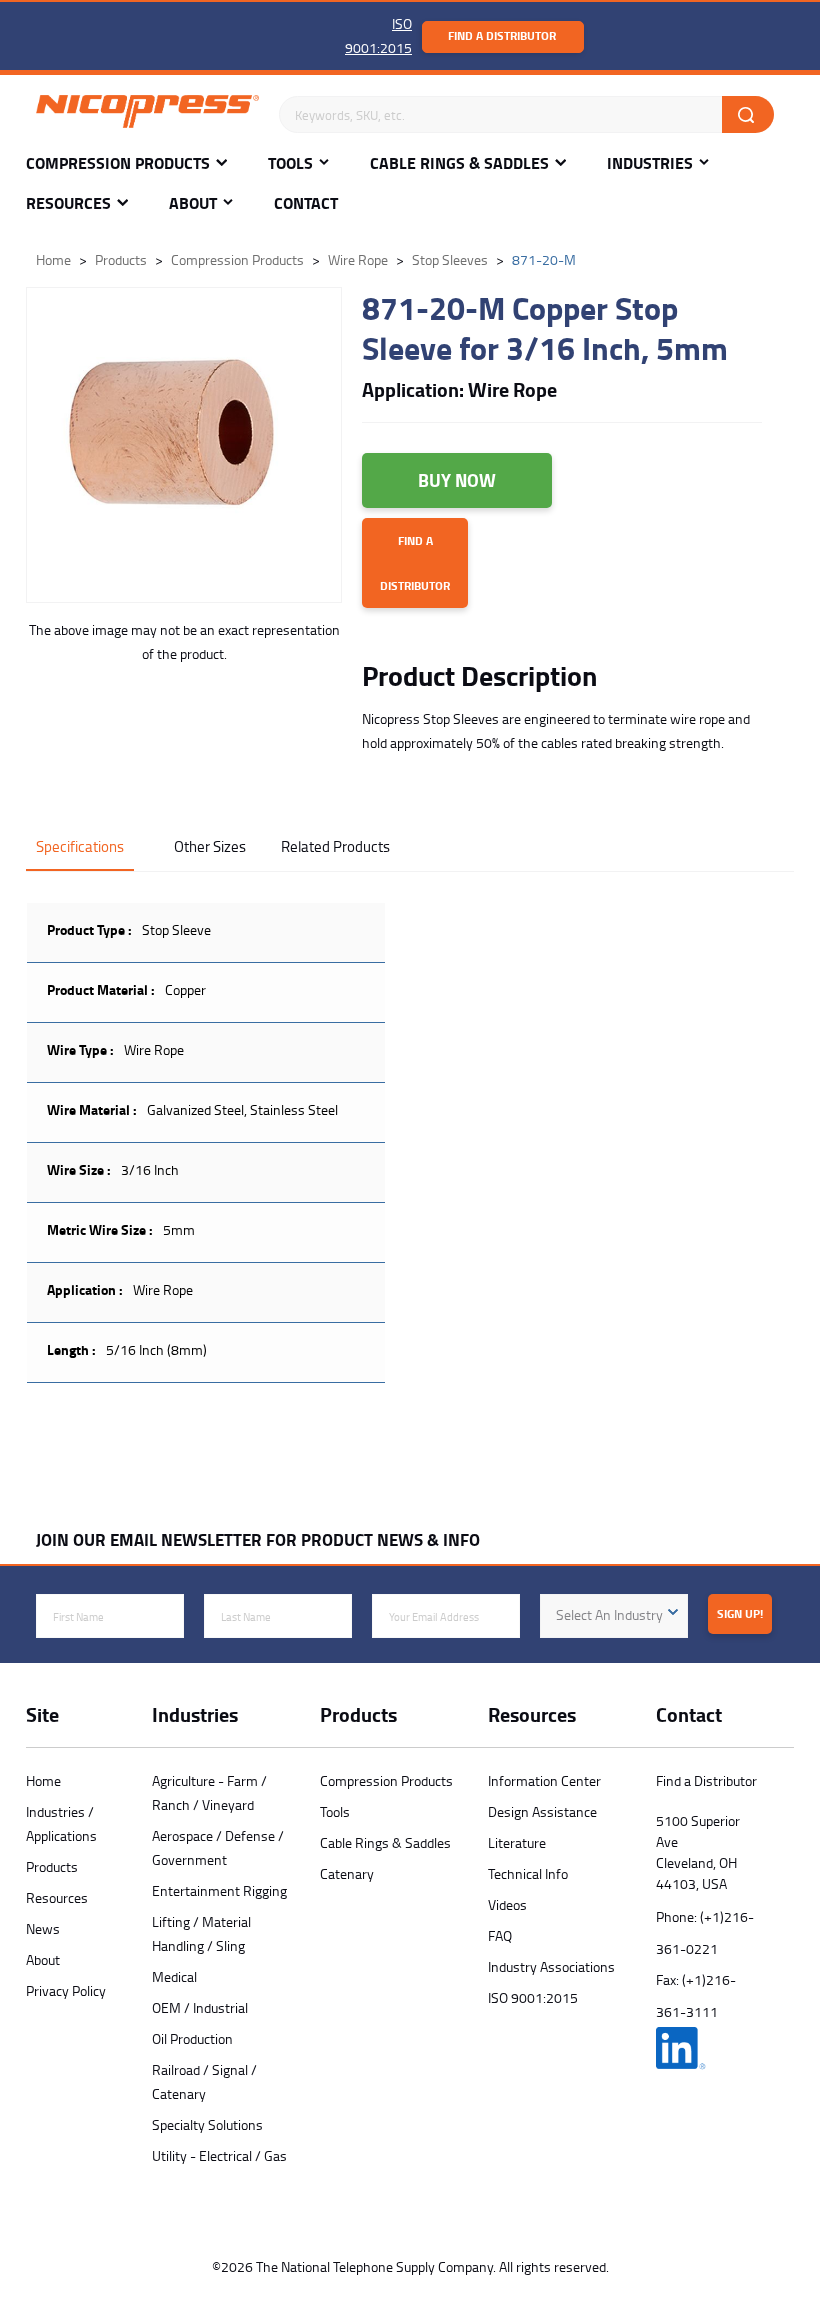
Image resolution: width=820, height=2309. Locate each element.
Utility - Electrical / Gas (219, 2155)
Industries (650, 163)
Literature (517, 1842)
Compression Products (118, 163)
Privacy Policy (66, 1990)
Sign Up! (740, 1613)
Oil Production (192, 2038)
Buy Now (457, 480)
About (193, 203)
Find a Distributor (502, 35)
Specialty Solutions (207, 2124)
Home (43, 1780)
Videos (507, 1904)
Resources (68, 203)
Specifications (80, 846)
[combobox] (614, 1616)
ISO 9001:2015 (533, 1997)
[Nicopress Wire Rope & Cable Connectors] (147, 115)
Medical (174, 1976)
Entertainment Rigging (219, 1890)
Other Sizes (210, 846)
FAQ (500, 1935)
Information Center (544, 1780)
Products (52, 1866)
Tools (290, 163)
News (43, 1928)
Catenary (347, 1873)
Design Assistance (542, 1811)
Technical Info (528, 1873)
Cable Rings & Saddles (459, 163)
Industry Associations (551, 1966)
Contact (306, 203)
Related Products (335, 846)
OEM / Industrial (200, 2007)
